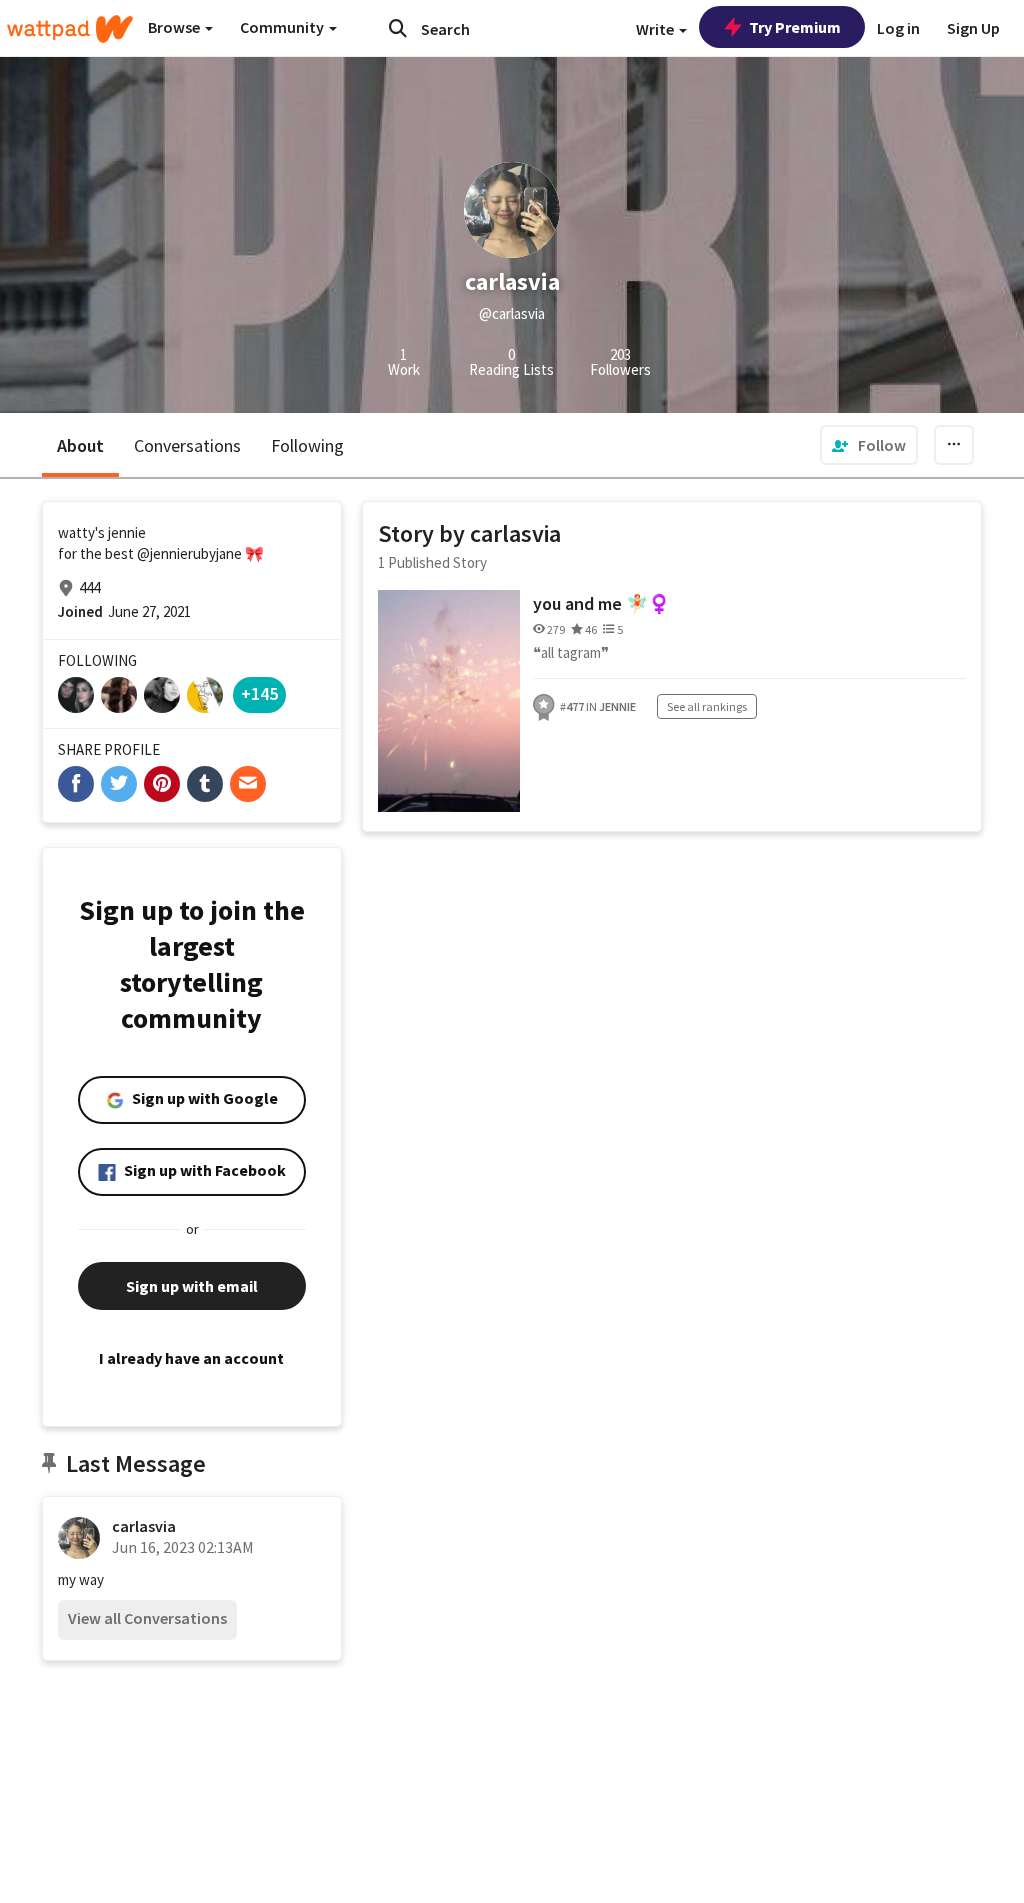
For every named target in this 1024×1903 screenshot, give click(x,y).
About (80, 445)
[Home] (70, 29)
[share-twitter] (119, 784)
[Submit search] (398, 28)
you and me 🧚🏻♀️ (601, 603)
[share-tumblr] (205, 784)
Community (283, 27)
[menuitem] (869, 445)
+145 (259, 693)
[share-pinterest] (162, 784)
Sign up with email (192, 1286)
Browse (175, 27)
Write (656, 29)
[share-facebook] (76, 784)
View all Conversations (147, 1618)
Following (307, 445)
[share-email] (248, 784)
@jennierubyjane (189, 553)
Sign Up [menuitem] (973, 28)
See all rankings (707, 706)
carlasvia (144, 1526)
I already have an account (191, 1358)
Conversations (187, 445)
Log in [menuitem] (898, 28)
